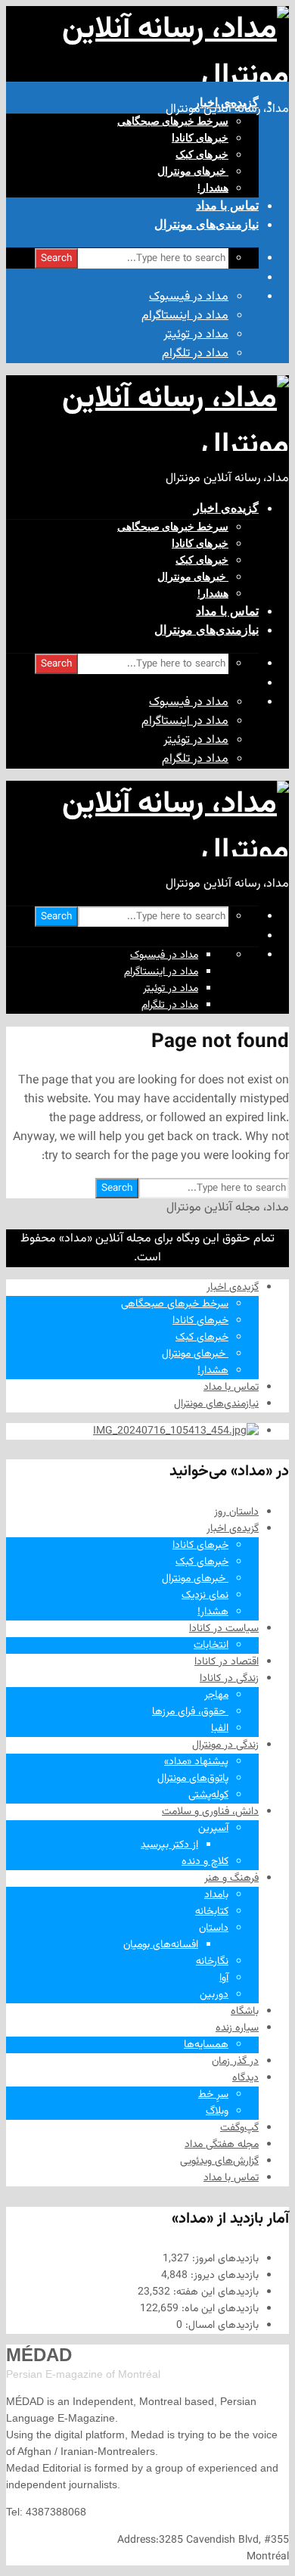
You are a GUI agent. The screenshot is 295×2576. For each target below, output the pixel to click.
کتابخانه (212, 1912)
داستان (214, 1928)
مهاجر (216, 1695)
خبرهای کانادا (200, 138)
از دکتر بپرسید (169, 1845)
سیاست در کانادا (224, 1629)
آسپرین (213, 1829)
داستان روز (236, 1512)
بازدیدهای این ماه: (219, 2309)
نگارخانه (212, 1962)
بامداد (216, 1895)
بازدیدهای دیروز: (223, 2276)
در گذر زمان (235, 2062)
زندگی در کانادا (229, 1679)
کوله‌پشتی (208, 1795)
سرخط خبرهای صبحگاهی (173, 121)
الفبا (220, 1729)
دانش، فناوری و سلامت (210, 1812)
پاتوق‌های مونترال (193, 1779)
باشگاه (245, 2012)
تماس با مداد (227, 205)
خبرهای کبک (202, 154)
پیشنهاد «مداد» (196, 1762)
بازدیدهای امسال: (220, 2326)
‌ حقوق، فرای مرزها (190, 1712)
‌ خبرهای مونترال (193, 171)
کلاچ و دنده (205, 1862)
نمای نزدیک (205, 1596)
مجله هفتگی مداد (222, 2145)
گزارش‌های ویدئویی (219, 2161)
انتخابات (211, 1645)
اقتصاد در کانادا (227, 1662)
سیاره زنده (237, 2028)
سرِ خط (213, 2095)
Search (56, 258)
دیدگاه (245, 2078)
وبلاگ (217, 2111)
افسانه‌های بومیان (161, 1945)
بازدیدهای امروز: (224, 2259)
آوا (224, 1978)
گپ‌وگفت (239, 2128)
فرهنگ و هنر (231, 1878)
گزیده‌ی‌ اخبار (226, 103)
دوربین (214, 1995)
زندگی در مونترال (225, 1745)
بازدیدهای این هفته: (214, 2292)
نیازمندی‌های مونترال (206, 224)
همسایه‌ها (206, 2045)
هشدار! (213, 188)
